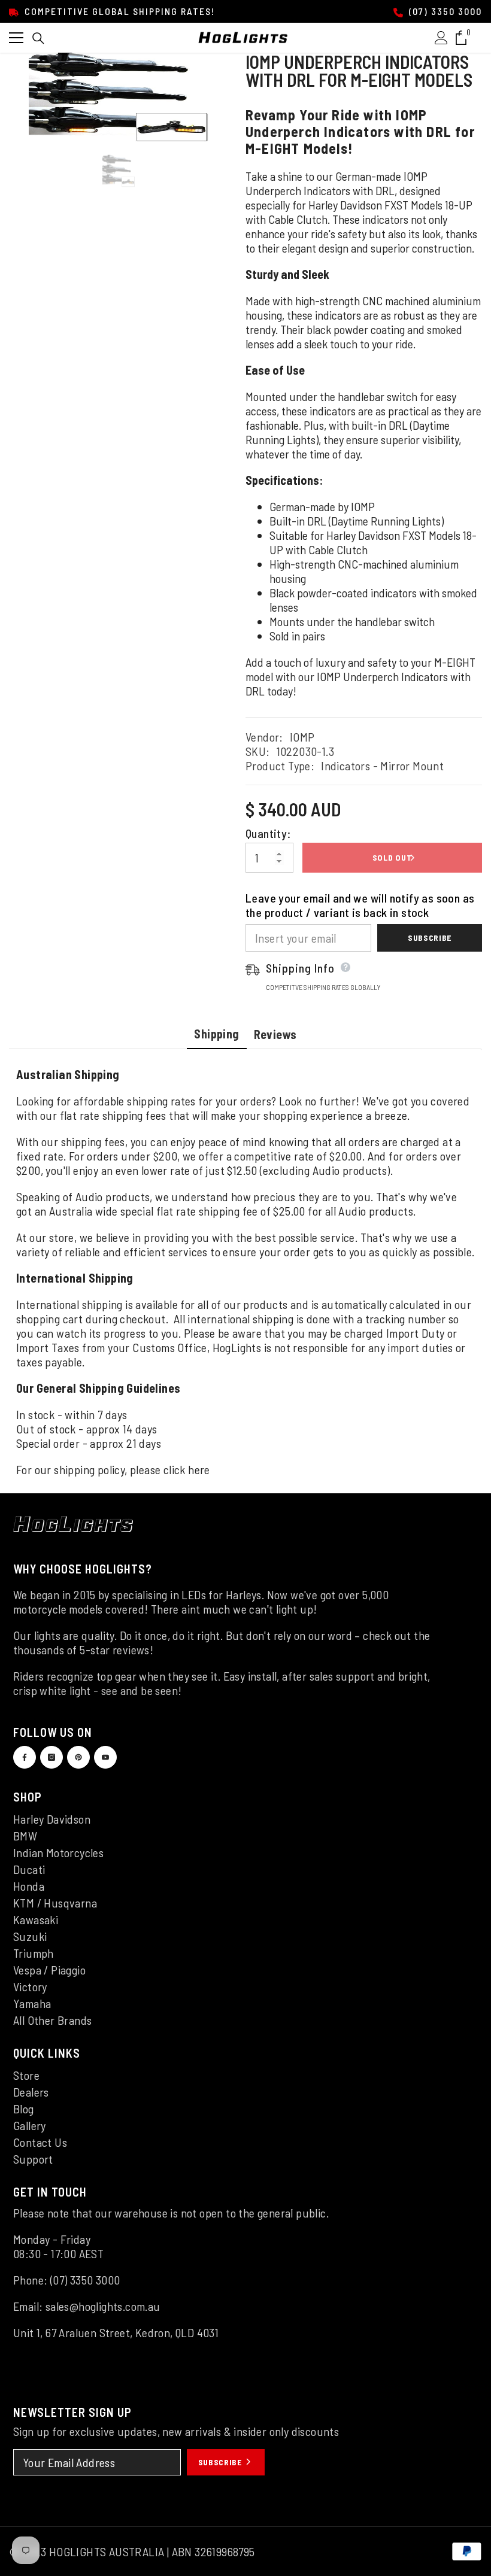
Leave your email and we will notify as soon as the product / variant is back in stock (360, 905)
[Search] (38, 38)
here (199, 1469)
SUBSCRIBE (221, 2462)
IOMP (302, 737)
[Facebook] (25, 1757)
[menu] (16, 38)
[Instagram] (51, 1757)
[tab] (216, 1035)
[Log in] (441, 38)
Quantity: (268, 833)
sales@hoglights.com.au (103, 2306)
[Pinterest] (78, 1757)
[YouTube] (105, 1757)
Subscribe (430, 938)
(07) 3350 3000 (444, 11)
